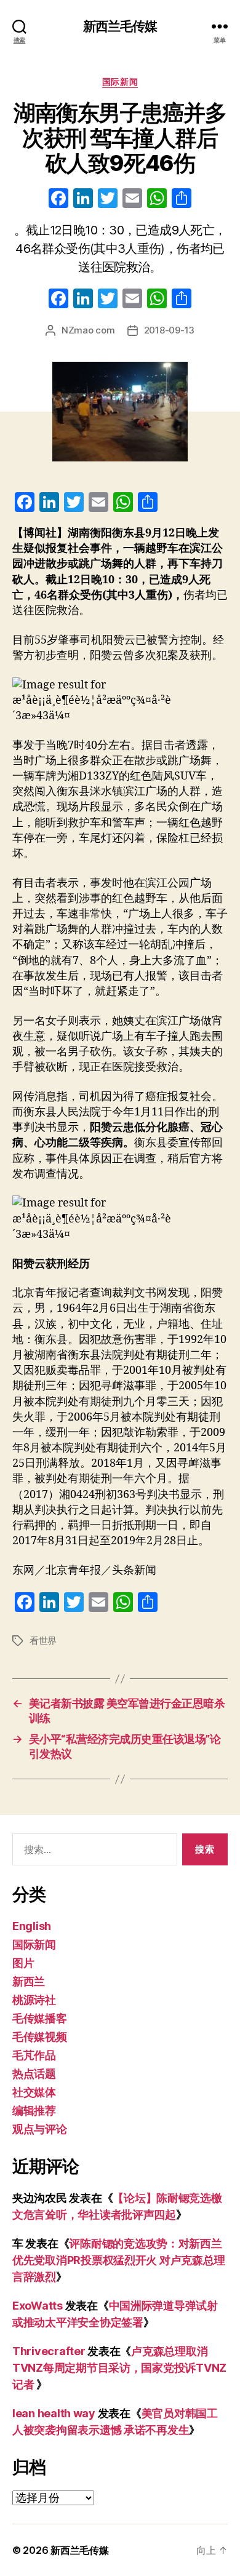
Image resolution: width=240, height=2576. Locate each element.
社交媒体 (34, 2092)
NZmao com (88, 330)
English (32, 1926)
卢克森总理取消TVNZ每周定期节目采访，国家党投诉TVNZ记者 (119, 2368)
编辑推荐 (34, 2111)
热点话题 (34, 2074)
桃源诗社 (34, 2000)
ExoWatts (38, 2306)
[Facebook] (58, 200)
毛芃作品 (34, 2055)
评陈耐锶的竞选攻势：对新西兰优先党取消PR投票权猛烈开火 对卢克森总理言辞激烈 (118, 2260)
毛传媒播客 (40, 2018)
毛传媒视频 (40, 2037)
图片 (23, 1963)
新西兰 (29, 1981)
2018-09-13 (169, 330)
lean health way (54, 2413)
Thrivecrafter (49, 2351)
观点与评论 (40, 2129)
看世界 (43, 1641)
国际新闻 (120, 82)
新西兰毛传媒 (120, 26)
